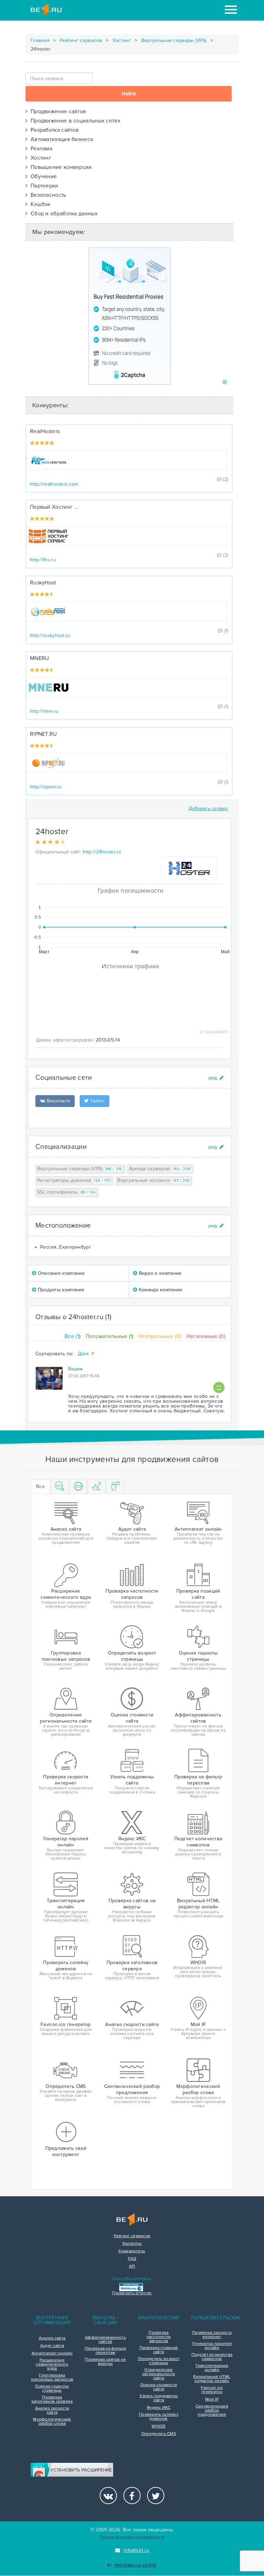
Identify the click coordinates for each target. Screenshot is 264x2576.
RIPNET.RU (43, 734)
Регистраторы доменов (74, 1180)
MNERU (40, 658)
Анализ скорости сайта (52, 2411)
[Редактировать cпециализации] (216, 1147)
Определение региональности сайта (159, 2374)
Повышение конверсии (59, 167)
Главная (40, 40)
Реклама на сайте (135, 2566)
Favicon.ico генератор (212, 2390)
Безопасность (47, 195)
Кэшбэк (39, 204)
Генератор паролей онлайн (212, 2346)
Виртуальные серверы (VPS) (174, 40)
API (132, 2266)
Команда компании (160, 1290)
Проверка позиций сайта (159, 2350)
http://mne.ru (44, 711)
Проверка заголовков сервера (52, 2400)
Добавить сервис (208, 809)
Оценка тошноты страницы (52, 2389)
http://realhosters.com (54, 484)
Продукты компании (60, 1290)
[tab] (60, 1487)
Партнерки (43, 186)
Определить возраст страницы (159, 2361)
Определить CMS (159, 2434)
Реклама (40, 149)
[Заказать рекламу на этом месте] (225, 382)
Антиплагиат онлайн (52, 2353)
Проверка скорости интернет (212, 2335)
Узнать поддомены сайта (159, 2398)
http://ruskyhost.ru (50, 635)
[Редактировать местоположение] (216, 1226)
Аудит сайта (52, 2346)
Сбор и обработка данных (63, 214)
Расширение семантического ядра (52, 2364)
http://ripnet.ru (46, 787)
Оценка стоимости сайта (159, 2387)
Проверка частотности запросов (158, 2337)
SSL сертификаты (66, 1192)
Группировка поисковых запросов (52, 2378)
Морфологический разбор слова (52, 2422)
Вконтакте (58, 1101)
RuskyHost (43, 583)
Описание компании (60, 1273)
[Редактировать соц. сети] (216, 1078)
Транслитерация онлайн (212, 2368)
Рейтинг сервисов (81, 40)
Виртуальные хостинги (153, 1180)
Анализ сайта (52, 2338)
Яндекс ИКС (159, 2408)
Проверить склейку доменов (159, 2417)
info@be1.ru (136, 2550)
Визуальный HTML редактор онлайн (212, 2379)
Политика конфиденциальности (132, 2537)
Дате (84, 1354)
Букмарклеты (132, 2251)
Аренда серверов (160, 1169)
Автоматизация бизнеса (60, 139)
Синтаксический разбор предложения (212, 2411)
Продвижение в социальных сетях (74, 121)
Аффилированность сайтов (105, 2340)
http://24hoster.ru (102, 852)
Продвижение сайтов (57, 111)
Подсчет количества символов (212, 2357)
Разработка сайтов (53, 130)
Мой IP (212, 2400)
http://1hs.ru (43, 560)
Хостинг (122, 40)
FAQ (132, 2259)
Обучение (42, 176)
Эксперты (132, 2244)
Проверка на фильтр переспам (105, 2351)
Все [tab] (40, 1486)
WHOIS (159, 2426)
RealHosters (45, 431)
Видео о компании (159, 1273)
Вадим (75, 1369)
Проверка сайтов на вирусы (105, 2362)
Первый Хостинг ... (54, 507)
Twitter (97, 1101)
